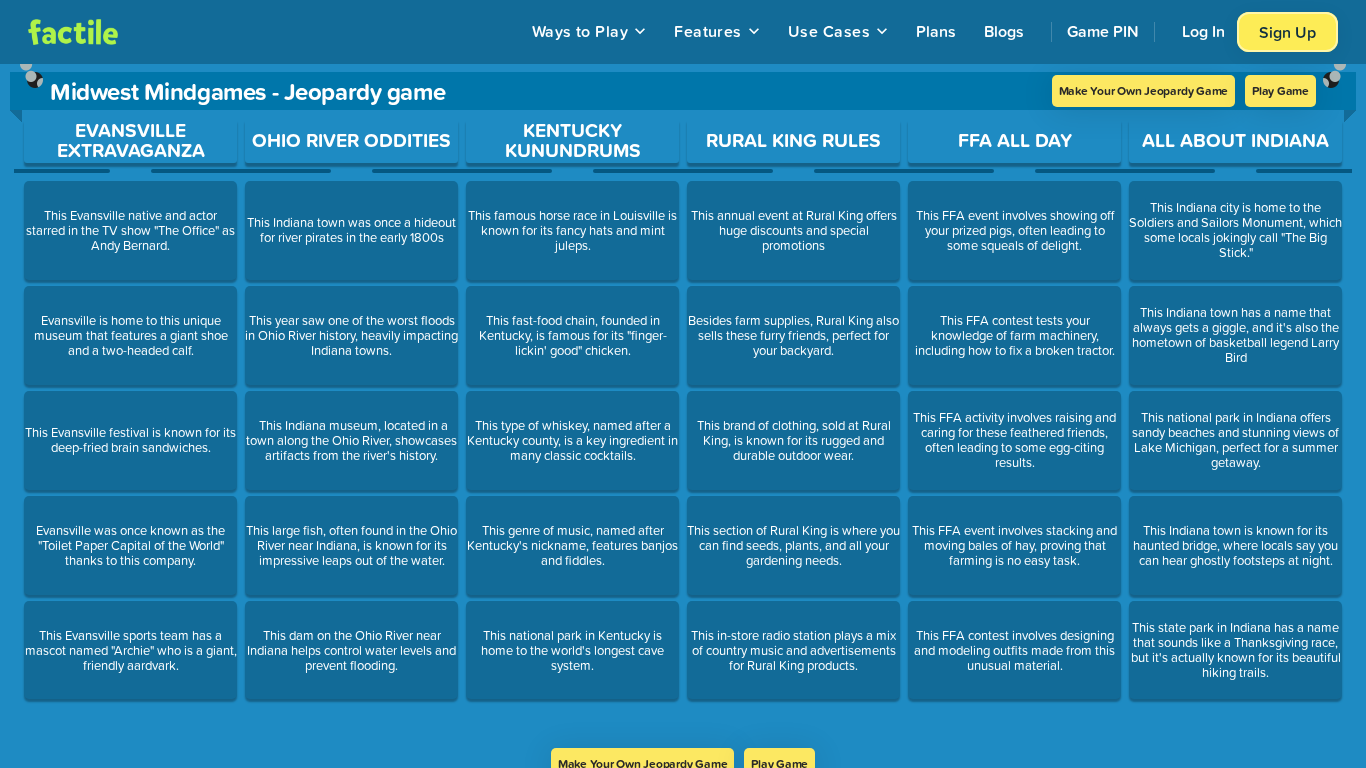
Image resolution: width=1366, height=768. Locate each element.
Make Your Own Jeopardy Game (1144, 90)
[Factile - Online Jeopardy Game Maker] (73, 32)
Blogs (1004, 31)
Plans (936, 31)
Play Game (1280, 90)
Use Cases (829, 31)
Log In (1203, 31)
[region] (683, 406)
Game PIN (1103, 31)
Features (708, 31)
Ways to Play (580, 31)
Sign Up (1287, 32)
